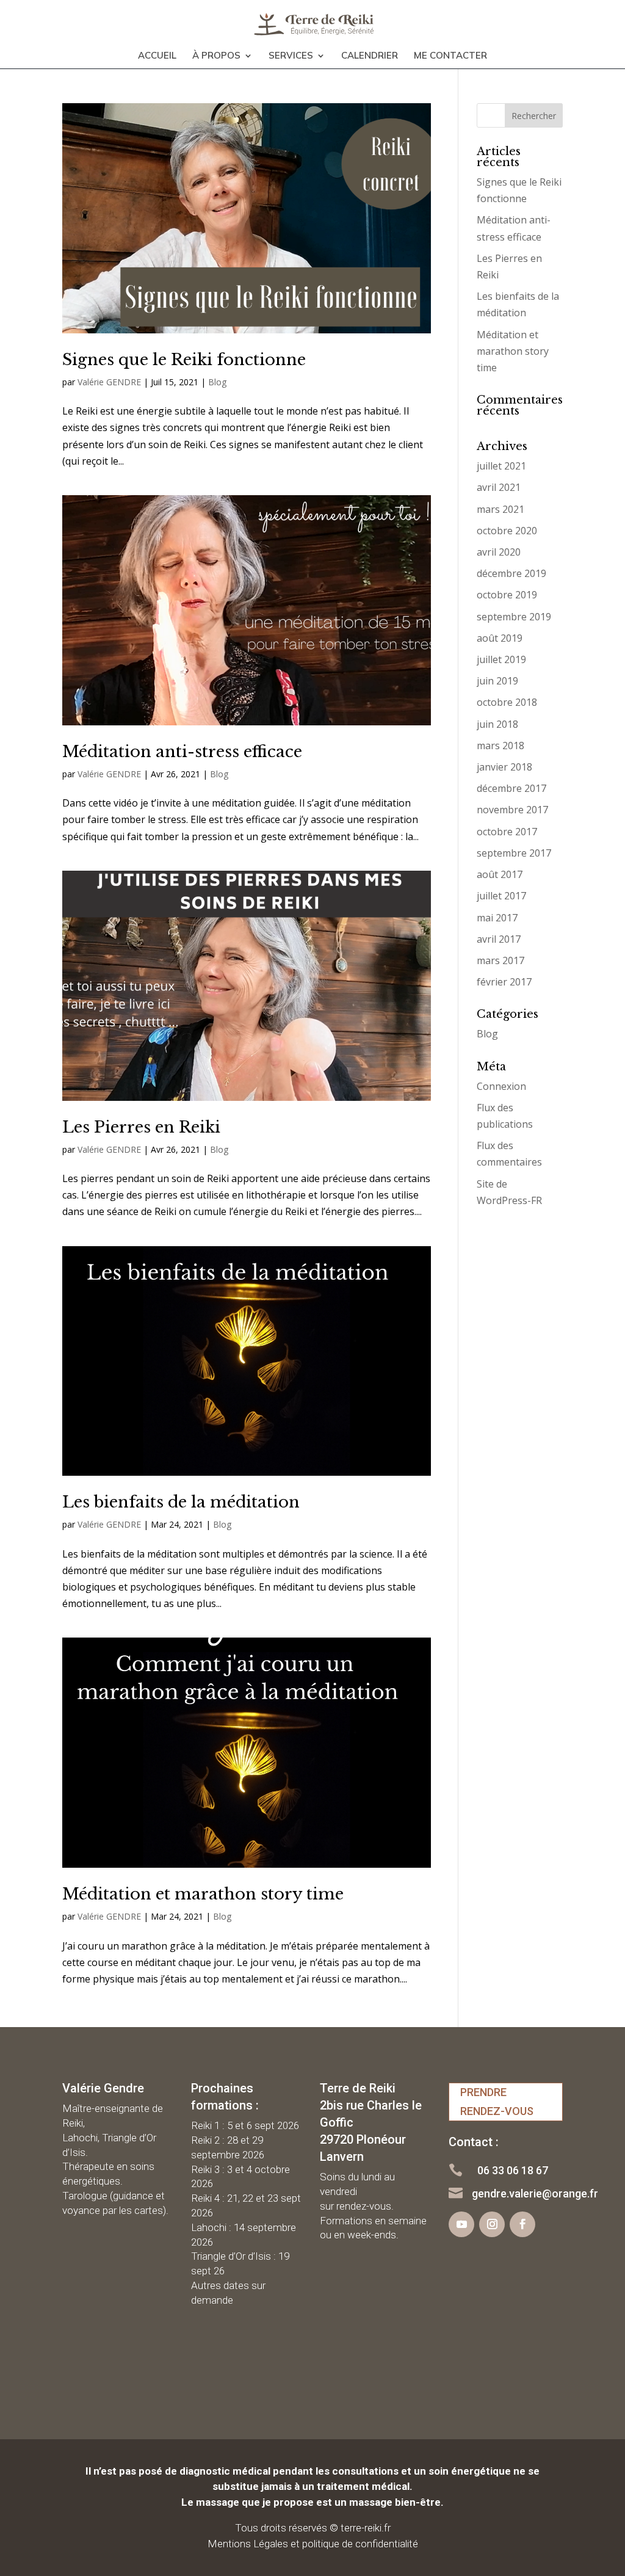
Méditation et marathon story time (203, 1894)
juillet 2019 (501, 659)
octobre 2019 (507, 595)
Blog (217, 382)
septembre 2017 (514, 853)
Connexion (501, 1086)
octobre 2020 (507, 531)
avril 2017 (499, 939)
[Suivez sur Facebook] (522, 2224)
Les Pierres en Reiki (141, 1127)
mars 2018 (500, 746)
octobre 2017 (507, 832)
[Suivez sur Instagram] (492, 2224)
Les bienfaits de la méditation (181, 1502)
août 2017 (500, 874)
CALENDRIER (370, 56)
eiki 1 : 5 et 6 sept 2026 (248, 2125)
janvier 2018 (504, 767)
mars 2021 (500, 509)
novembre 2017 (512, 810)
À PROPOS (216, 56)
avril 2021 (499, 487)
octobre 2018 (507, 702)
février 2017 (504, 982)
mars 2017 (500, 960)
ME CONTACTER (450, 56)
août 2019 (500, 638)
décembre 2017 (511, 788)
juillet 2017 (501, 896)
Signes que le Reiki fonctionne (184, 360)
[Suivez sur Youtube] (461, 2224)
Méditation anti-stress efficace (182, 752)
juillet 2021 (501, 466)
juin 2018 (497, 724)
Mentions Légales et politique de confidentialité (313, 2544)
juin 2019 (497, 681)
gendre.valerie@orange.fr (535, 2193)
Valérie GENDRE (109, 382)
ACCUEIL (157, 56)
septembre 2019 (514, 617)
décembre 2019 (511, 573)
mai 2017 (497, 918)
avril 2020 (499, 552)
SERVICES (291, 56)
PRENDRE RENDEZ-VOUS (497, 2102)
